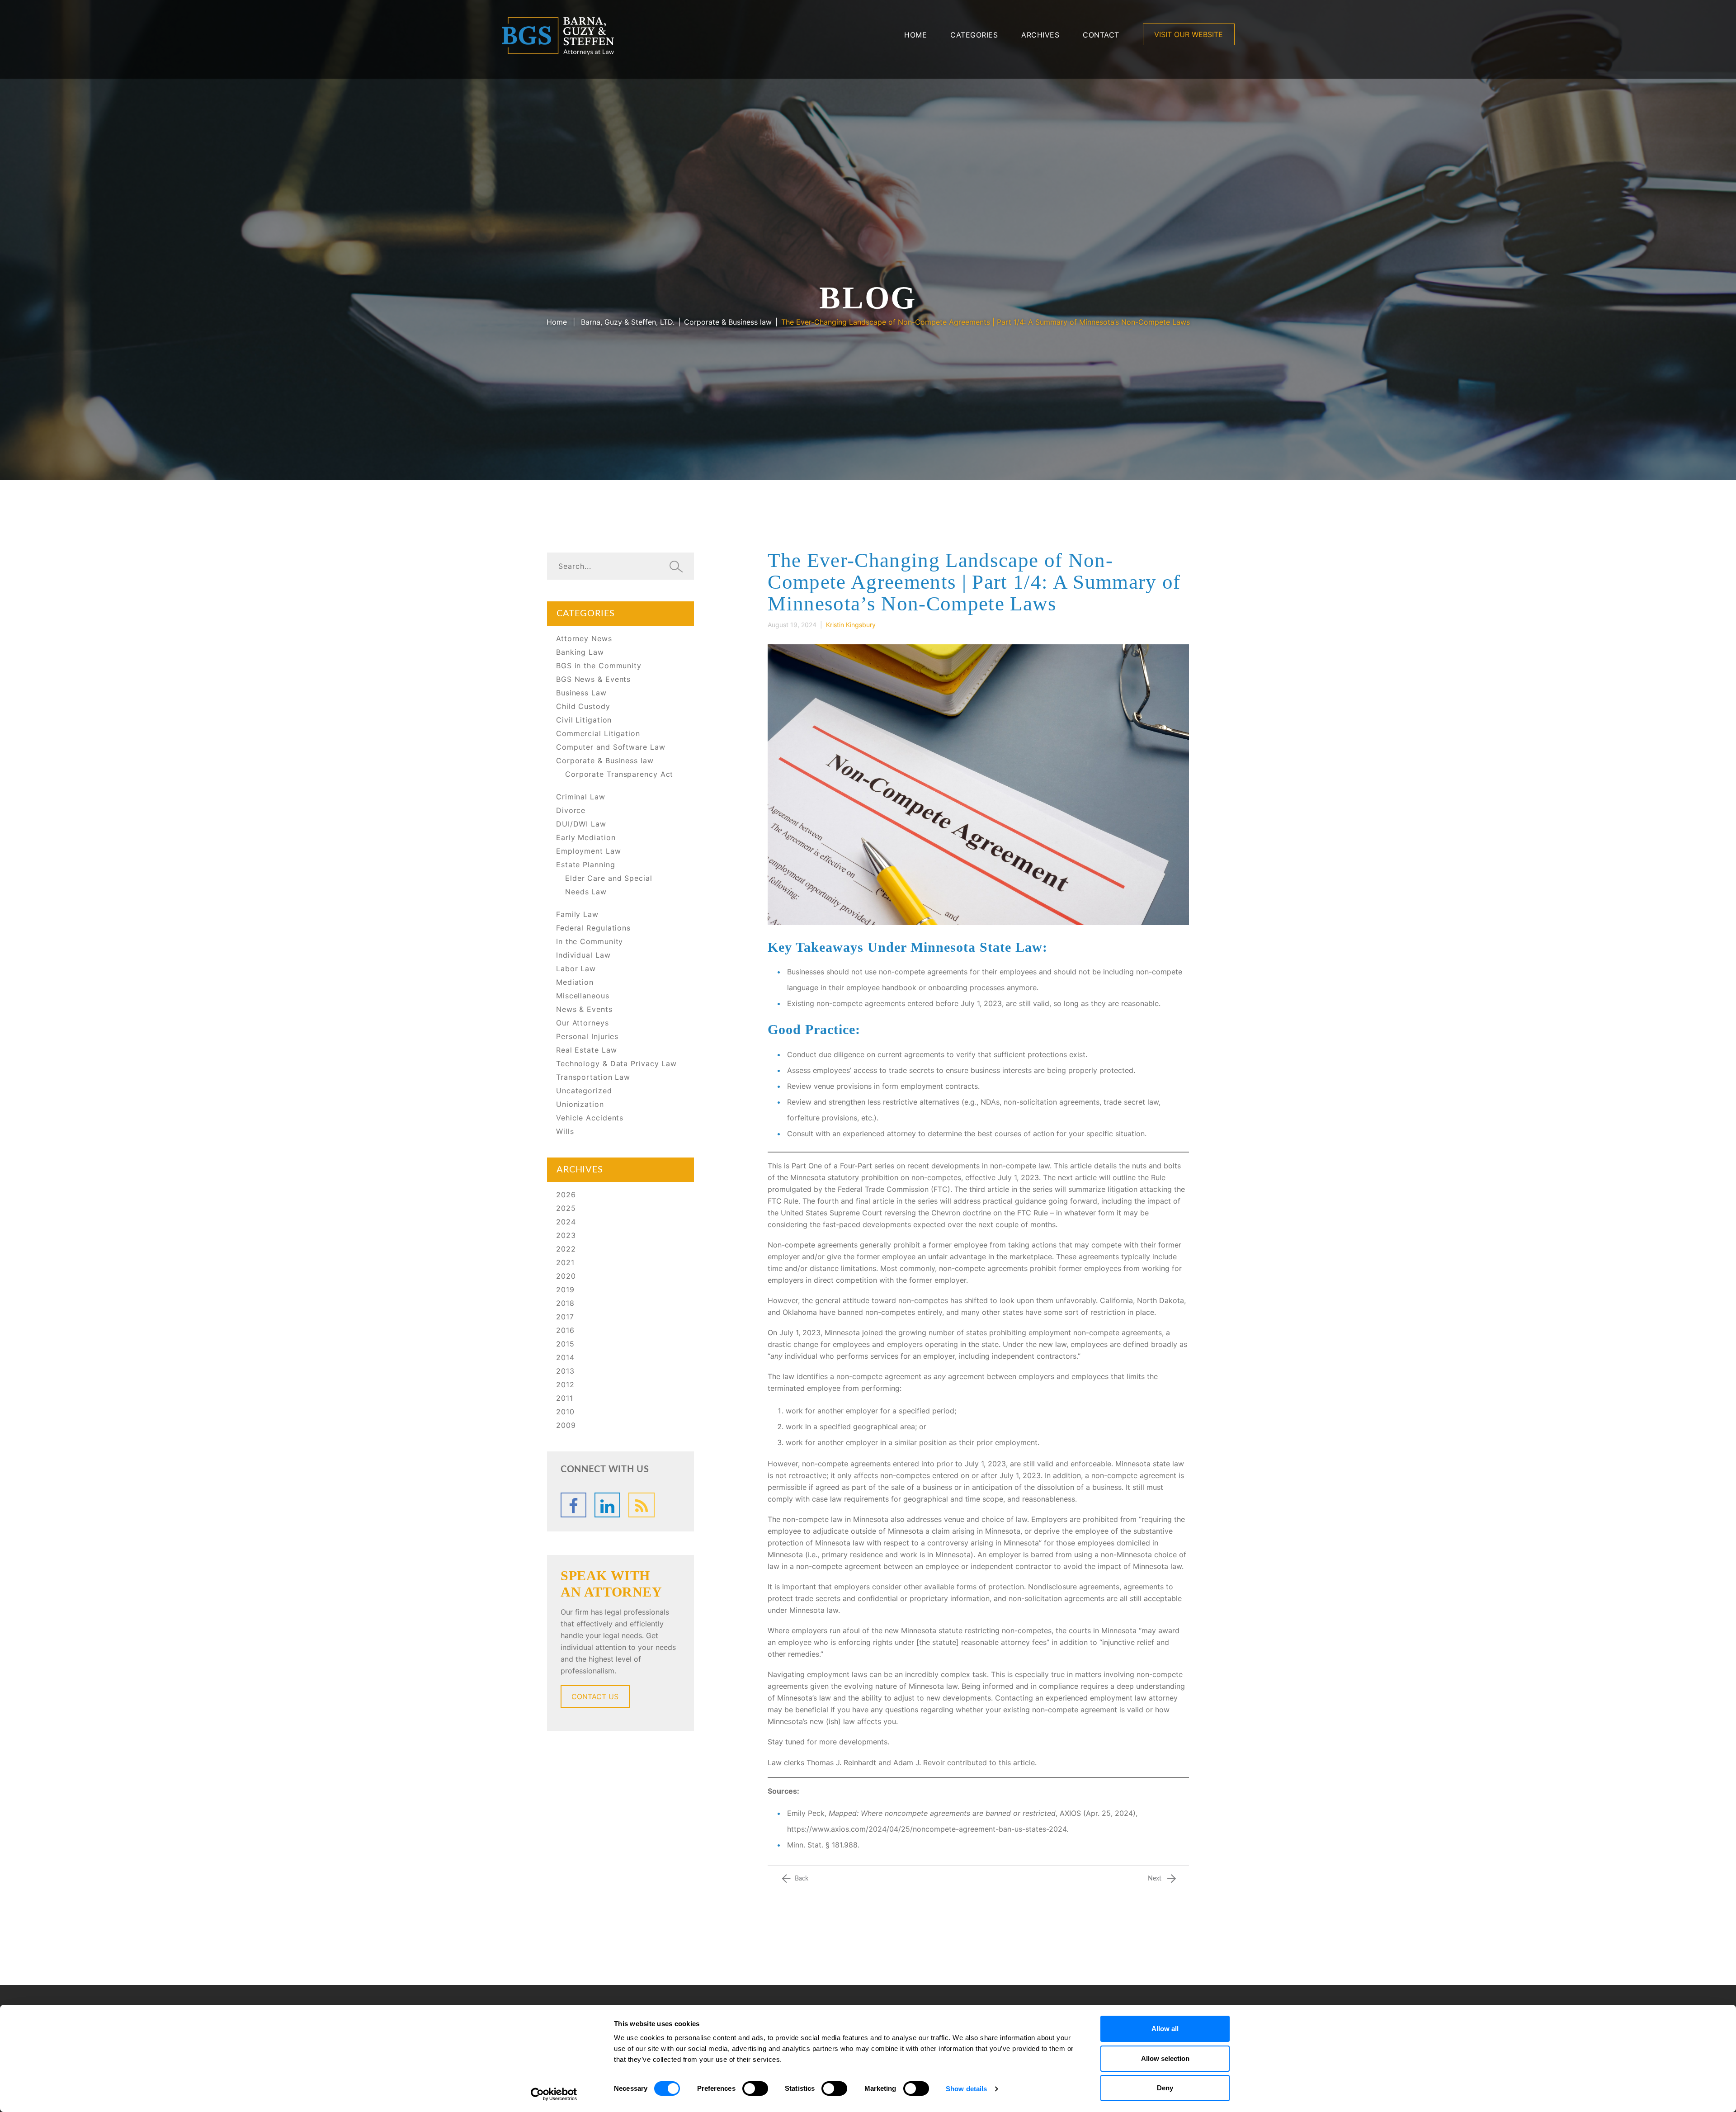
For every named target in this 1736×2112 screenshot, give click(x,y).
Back (802, 1879)
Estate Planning (586, 865)
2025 (566, 1208)
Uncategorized (584, 1091)
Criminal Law (581, 797)
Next (1155, 1879)
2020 (566, 1276)
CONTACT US (595, 1696)
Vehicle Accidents (590, 1118)
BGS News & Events (593, 679)
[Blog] (641, 1505)
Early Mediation (586, 837)
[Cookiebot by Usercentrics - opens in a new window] (554, 2094)
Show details (966, 2089)
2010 (565, 1412)
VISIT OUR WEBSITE (1189, 34)
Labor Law (576, 969)
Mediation (575, 982)
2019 (565, 1290)
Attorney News (584, 638)
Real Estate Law (587, 1050)
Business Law (581, 693)
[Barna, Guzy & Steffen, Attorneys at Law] (558, 35)
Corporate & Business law (728, 322)
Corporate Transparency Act (619, 774)
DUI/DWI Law (581, 824)
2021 (565, 1262)
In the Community (590, 941)
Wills (565, 1131)
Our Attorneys (583, 1023)
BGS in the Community (599, 666)
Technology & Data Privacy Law (616, 1063)
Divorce (571, 810)
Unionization (580, 1104)
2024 (566, 1222)
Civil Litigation (584, 720)
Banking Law (580, 652)
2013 (565, 1371)
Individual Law (583, 955)
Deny (1165, 2088)
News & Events (584, 1009)
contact (1101, 35)
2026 (566, 1195)
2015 (565, 1344)
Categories (974, 35)
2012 (565, 1384)
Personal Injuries (587, 1036)
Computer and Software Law (611, 747)
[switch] (755, 2088)
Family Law (577, 914)
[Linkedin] (607, 1505)
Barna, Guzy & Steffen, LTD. (628, 322)
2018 (565, 1303)
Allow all (1165, 2029)
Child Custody (583, 706)
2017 (565, 1317)
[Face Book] (573, 1505)
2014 (565, 1357)
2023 (566, 1235)
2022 (566, 1249)
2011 (565, 1398)
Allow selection (1165, 2058)
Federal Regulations (593, 928)
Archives (1040, 35)
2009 (566, 1425)
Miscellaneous (583, 996)
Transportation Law (593, 1077)
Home (915, 35)
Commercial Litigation (598, 733)
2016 (565, 1330)
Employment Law (589, 851)
